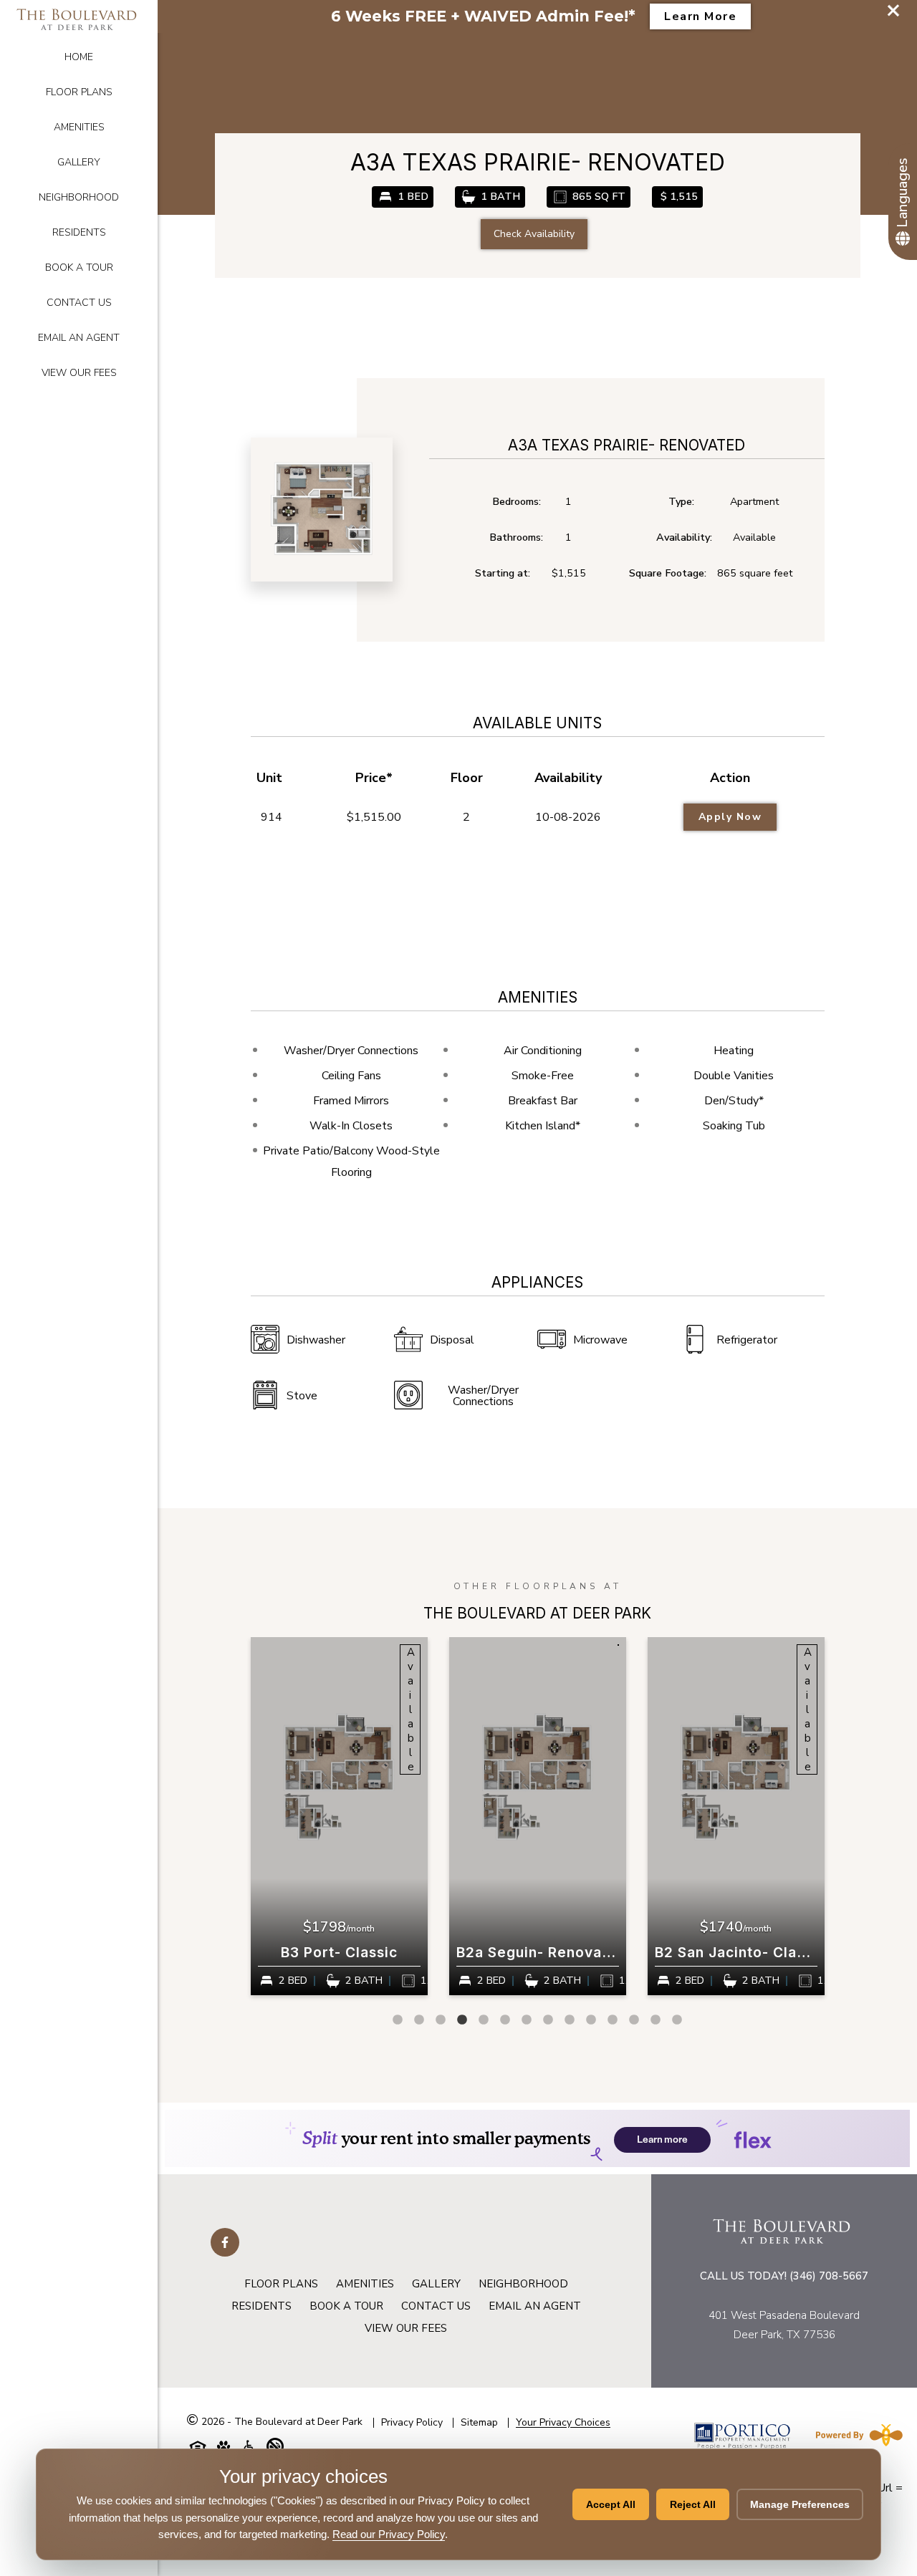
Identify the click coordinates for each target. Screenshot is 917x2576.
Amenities (79, 127)
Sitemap (479, 2422)
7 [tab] (527, 2020)
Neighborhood (79, 197)
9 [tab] (570, 2020)
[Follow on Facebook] (225, 2242)
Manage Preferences (800, 2504)
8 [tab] (548, 2020)
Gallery (79, 162)
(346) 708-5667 (829, 2276)
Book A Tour (79, 267)
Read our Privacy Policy (389, 2534)
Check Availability (534, 234)
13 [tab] (656, 2020)
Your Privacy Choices (563, 2423)
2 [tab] (419, 2020)
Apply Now (730, 817)
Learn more (700, 16)
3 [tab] (441, 2020)
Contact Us (79, 303)
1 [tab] (398, 2020)
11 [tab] (613, 2020)
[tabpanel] (339, 1816)
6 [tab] (505, 2020)
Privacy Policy (412, 2422)
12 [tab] (634, 2020)
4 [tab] (462, 2020)
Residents (79, 232)
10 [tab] (591, 2020)
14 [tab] (677, 2020)
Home (79, 57)
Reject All (693, 2504)
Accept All (611, 2504)
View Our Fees (79, 373)
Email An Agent (79, 338)
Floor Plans (79, 92)
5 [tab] (484, 2020)
